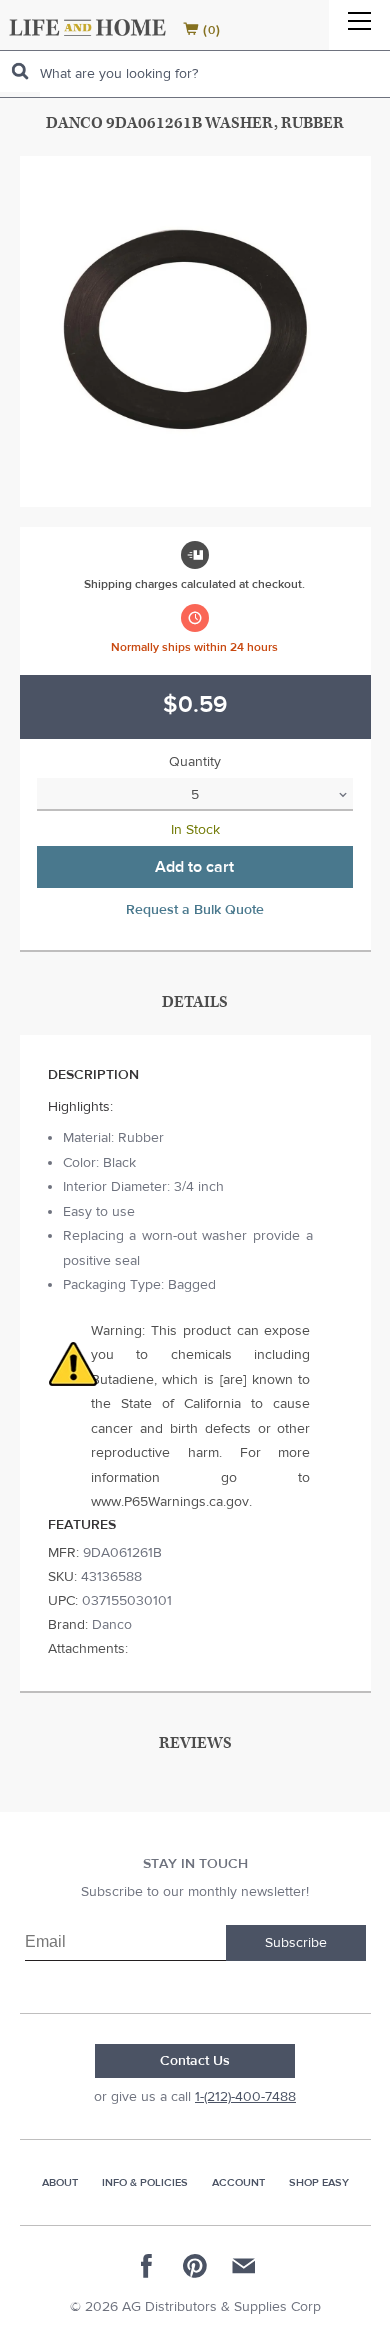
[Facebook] (147, 2266)
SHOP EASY (319, 2182)
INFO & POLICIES (145, 2182)
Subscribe (296, 1943)
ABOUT (60, 2182)
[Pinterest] (195, 2266)
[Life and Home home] (87, 27)
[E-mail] (243, 2266)
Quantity (195, 762)
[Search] (20, 71)
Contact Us (195, 2061)
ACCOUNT (238, 2182)
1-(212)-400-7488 (245, 2097)
